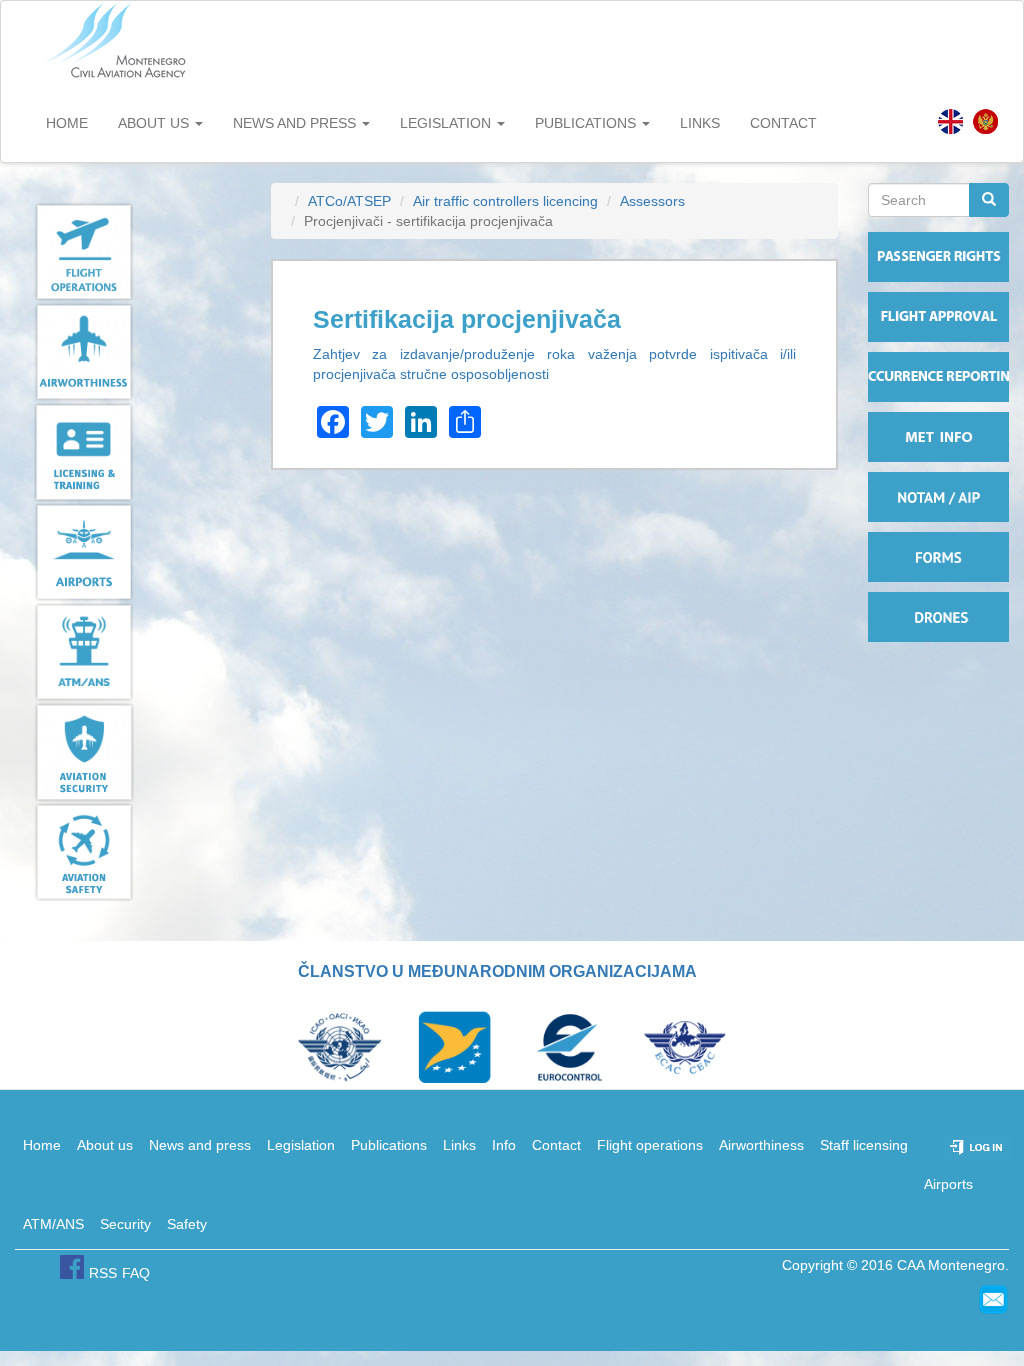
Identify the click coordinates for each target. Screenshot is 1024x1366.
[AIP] (938, 497)
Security (125, 1224)
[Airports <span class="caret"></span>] (128, 552)
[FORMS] (938, 557)
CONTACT (783, 123)
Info (504, 1145)
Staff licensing (864, 1145)
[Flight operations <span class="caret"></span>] (128, 252)
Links (459, 1145)
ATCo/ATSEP (349, 201)
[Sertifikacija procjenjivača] (985, 121)
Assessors (652, 201)
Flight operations (650, 1145)
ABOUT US (155, 123)
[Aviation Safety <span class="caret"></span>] (128, 852)
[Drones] (938, 617)
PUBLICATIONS (587, 123)
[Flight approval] (938, 317)
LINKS (700, 123)
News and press (200, 1145)
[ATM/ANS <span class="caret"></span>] (128, 652)
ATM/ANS (53, 1224)
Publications (389, 1145)
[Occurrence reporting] (938, 377)
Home (42, 1145)
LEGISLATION (447, 123)
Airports (948, 1184)
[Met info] (938, 437)
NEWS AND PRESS (296, 123)
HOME (67, 123)
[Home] (116, 41)
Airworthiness (761, 1145)
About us (105, 1145)
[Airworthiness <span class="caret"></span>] (128, 352)
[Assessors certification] (950, 121)
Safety (187, 1224)
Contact (556, 1145)
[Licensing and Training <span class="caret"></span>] (128, 452)
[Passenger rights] (938, 257)
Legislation (301, 1145)
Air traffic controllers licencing (505, 201)
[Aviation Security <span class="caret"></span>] (128, 752)
